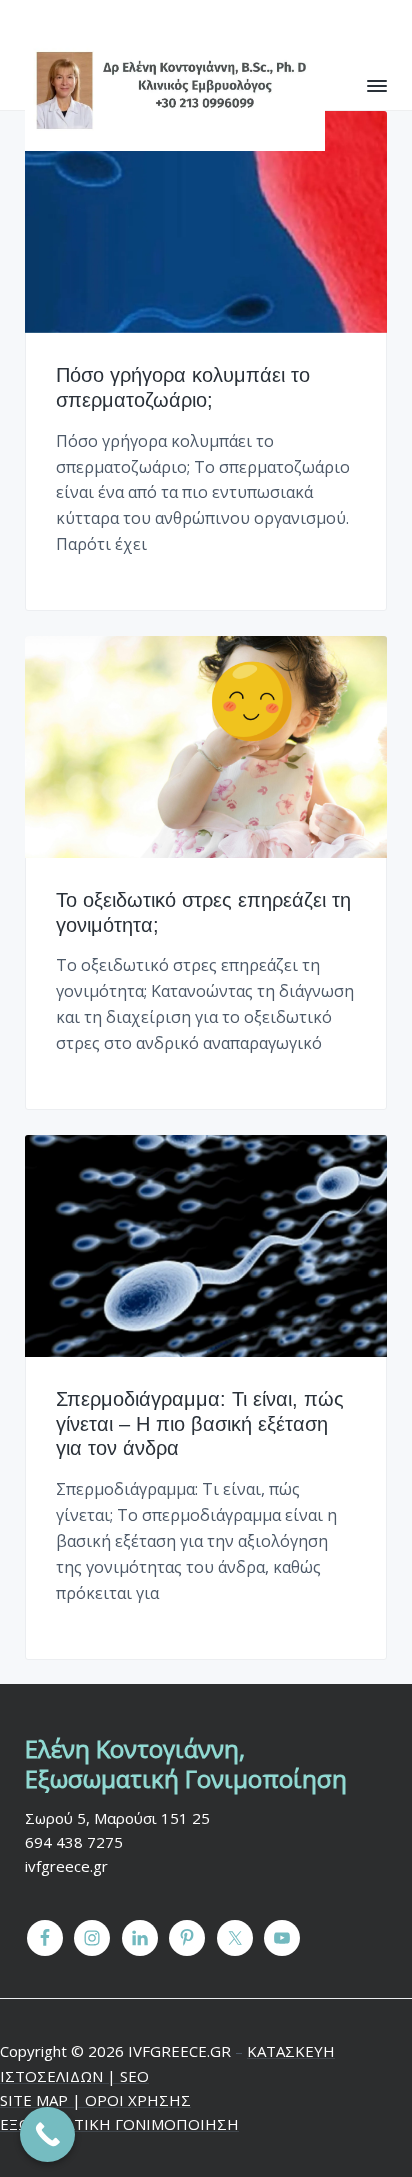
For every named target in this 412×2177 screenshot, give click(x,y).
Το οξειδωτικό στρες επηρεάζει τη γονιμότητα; (203, 912)
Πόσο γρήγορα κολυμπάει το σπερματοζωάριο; (183, 387)
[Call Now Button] (47, 2134)
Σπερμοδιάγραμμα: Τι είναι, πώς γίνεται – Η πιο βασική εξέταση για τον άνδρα (200, 1423)
